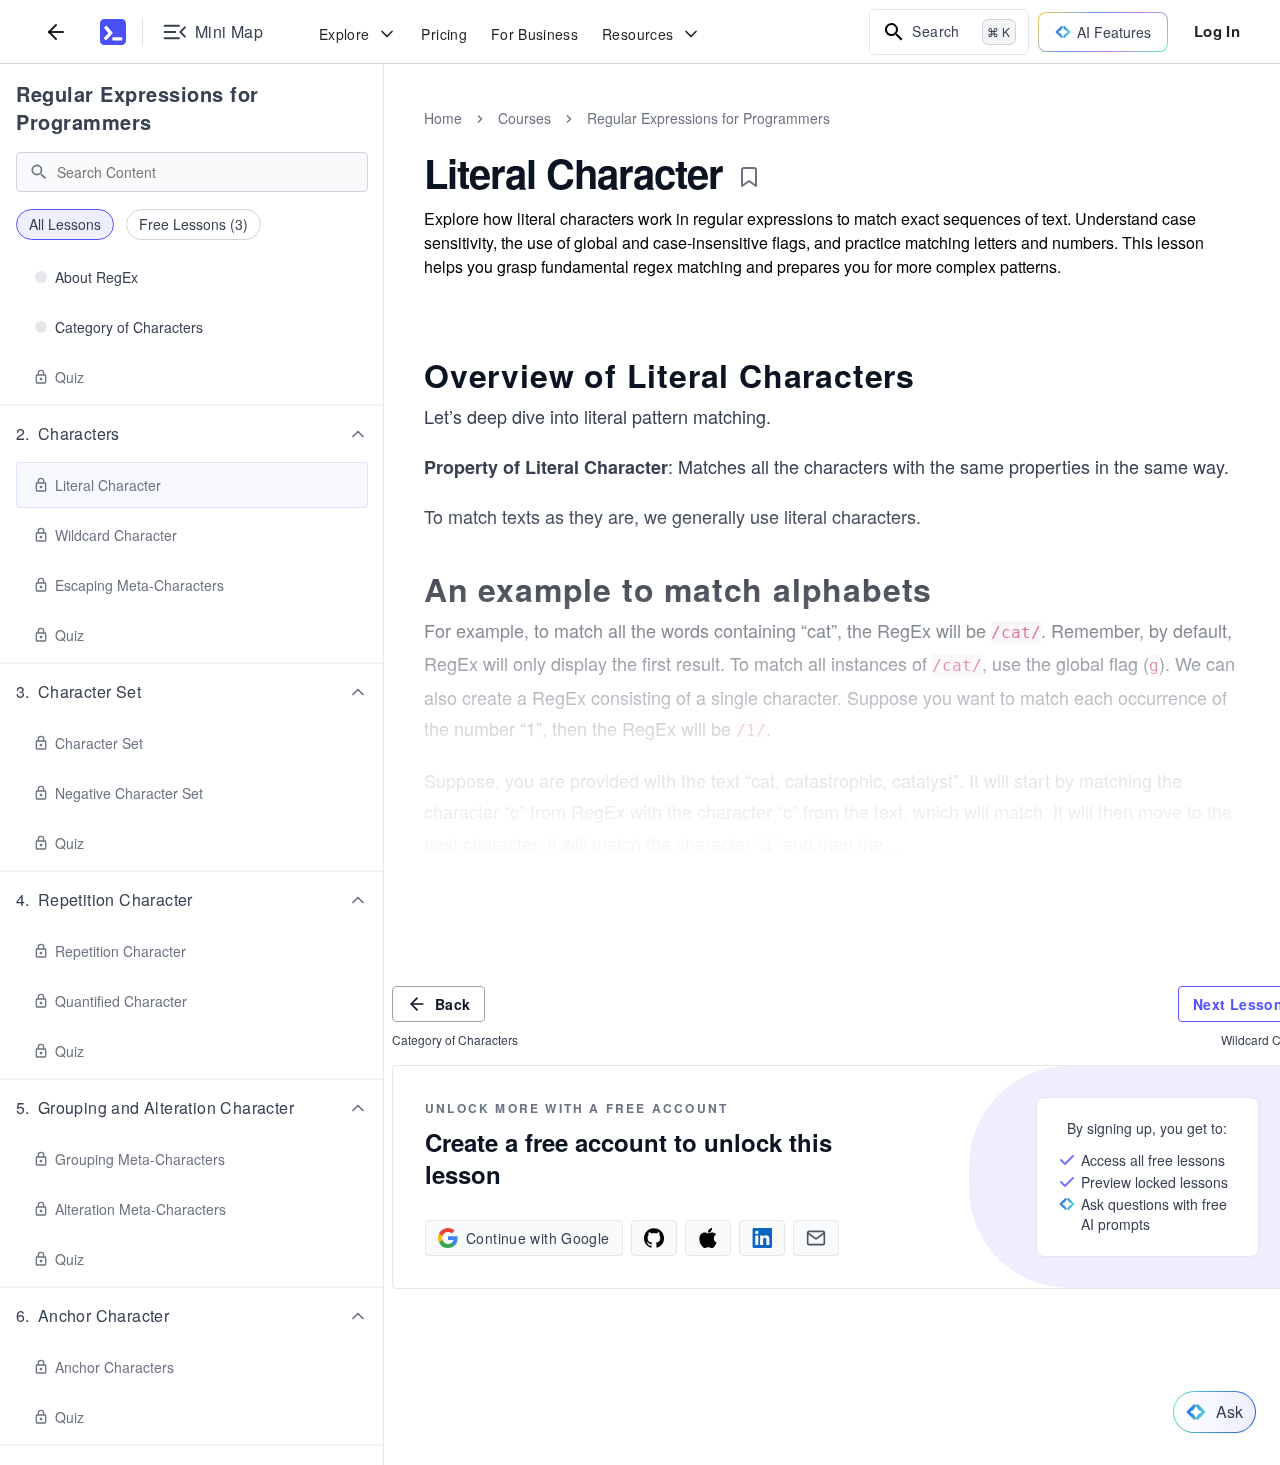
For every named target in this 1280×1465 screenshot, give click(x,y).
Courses (524, 118)
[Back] (56, 31)
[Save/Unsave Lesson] (749, 177)
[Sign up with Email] (816, 1238)
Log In (1217, 31)
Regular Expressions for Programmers (137, 107)
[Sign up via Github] (654, 1238)
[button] (192, 434)
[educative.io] (113, 32)
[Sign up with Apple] (708, 1238)
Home (443, 118)
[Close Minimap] (384, 140)
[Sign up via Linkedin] (762, 1238)
